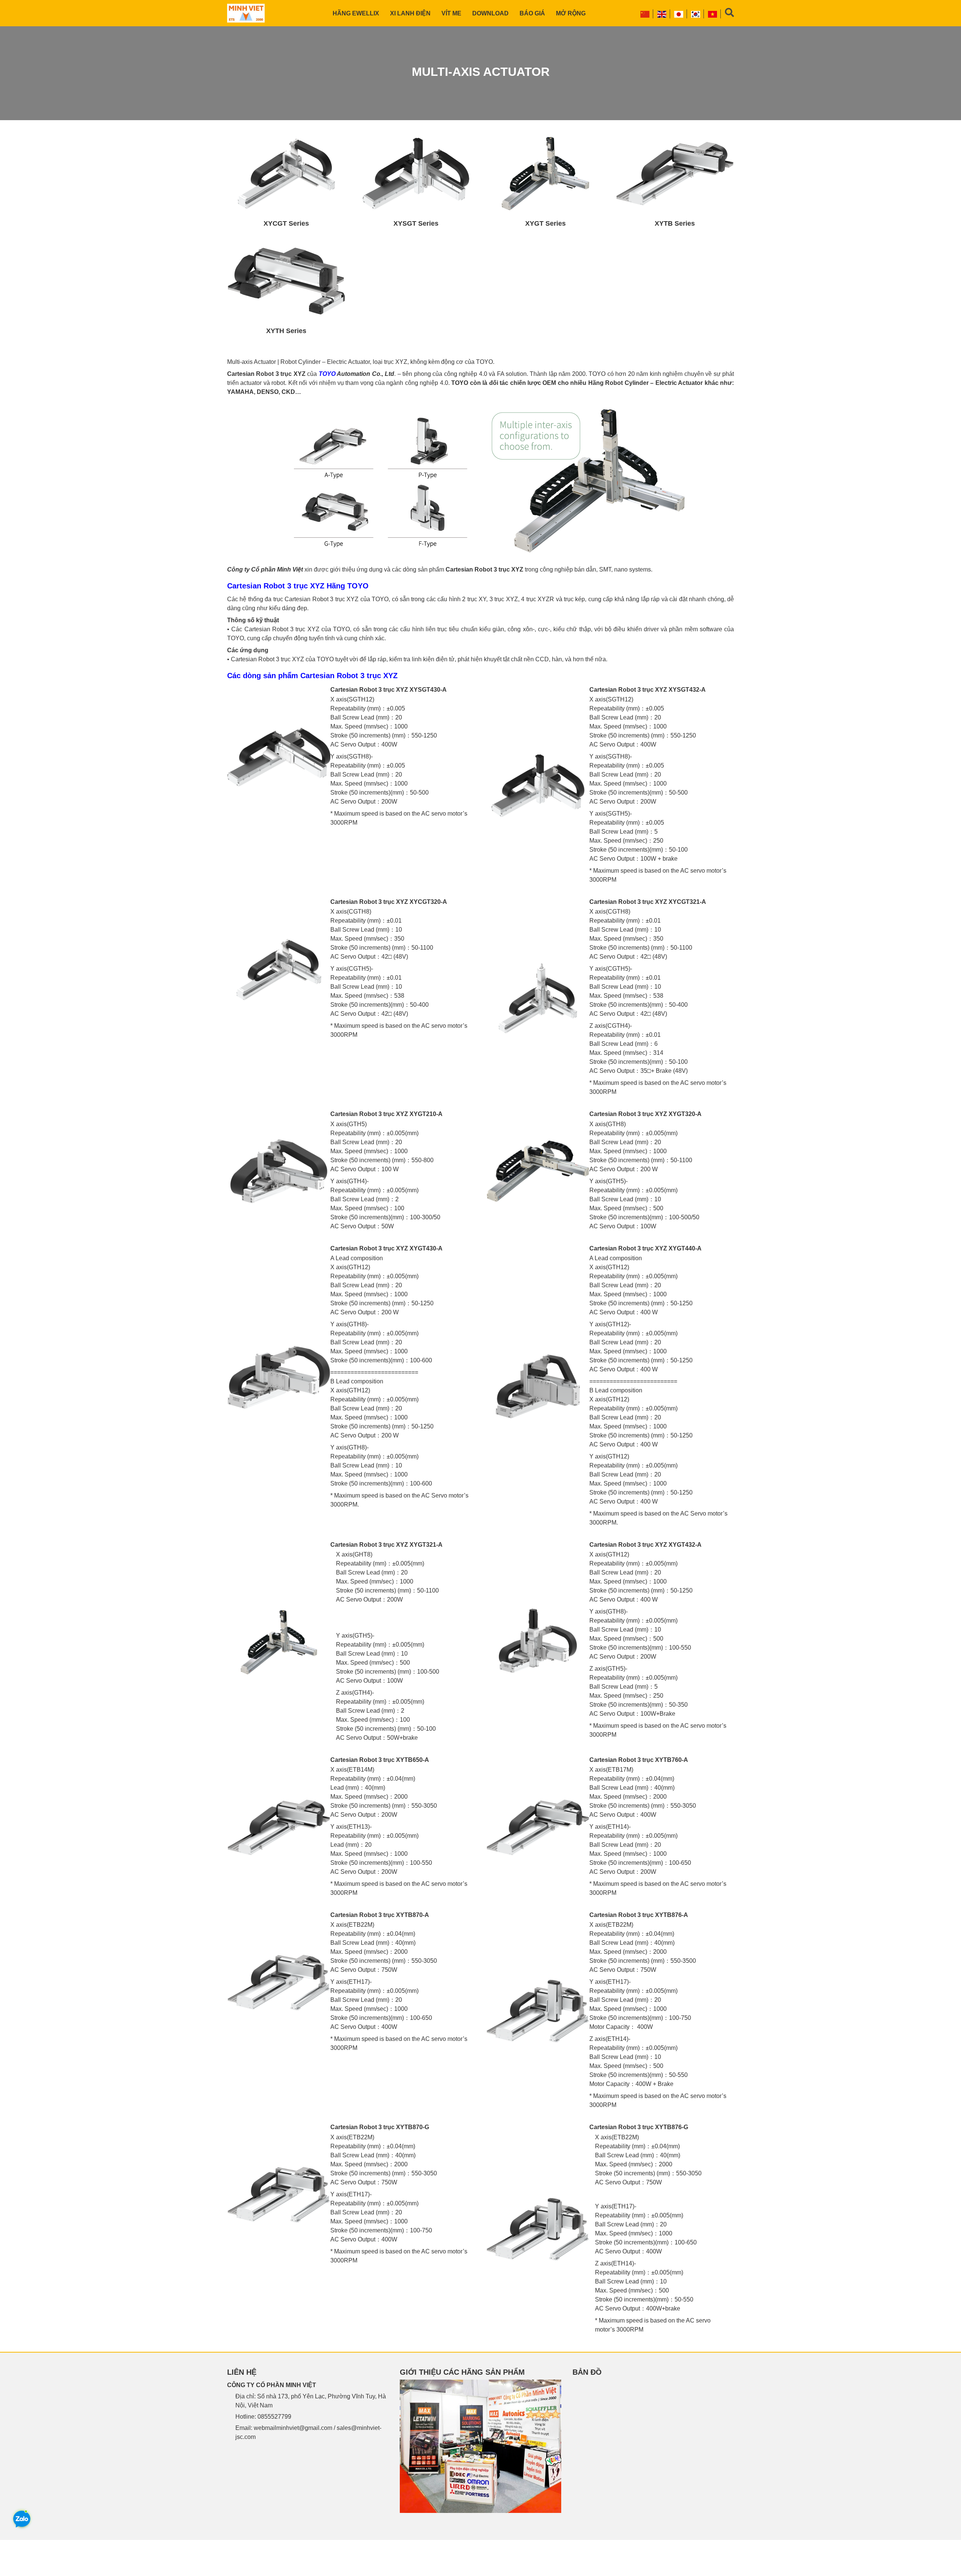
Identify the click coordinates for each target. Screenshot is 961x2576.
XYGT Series (545, 223)
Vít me (451, 13)
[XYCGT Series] (286, 174)
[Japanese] (679, 14)
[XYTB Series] (675, 174)
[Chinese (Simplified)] (645, 14)
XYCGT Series (286, 223)
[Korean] (696, 14)
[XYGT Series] (545, 174)
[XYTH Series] (286, 281)
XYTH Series (286, 331)
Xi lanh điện (410, 13)
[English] (662, 14)
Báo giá (532, 13)
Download (490, 13)
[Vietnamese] (713, 14)
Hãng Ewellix (356, 13)
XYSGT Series (416, 223)
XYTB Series (675, 223)
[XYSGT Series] (416, 174)
